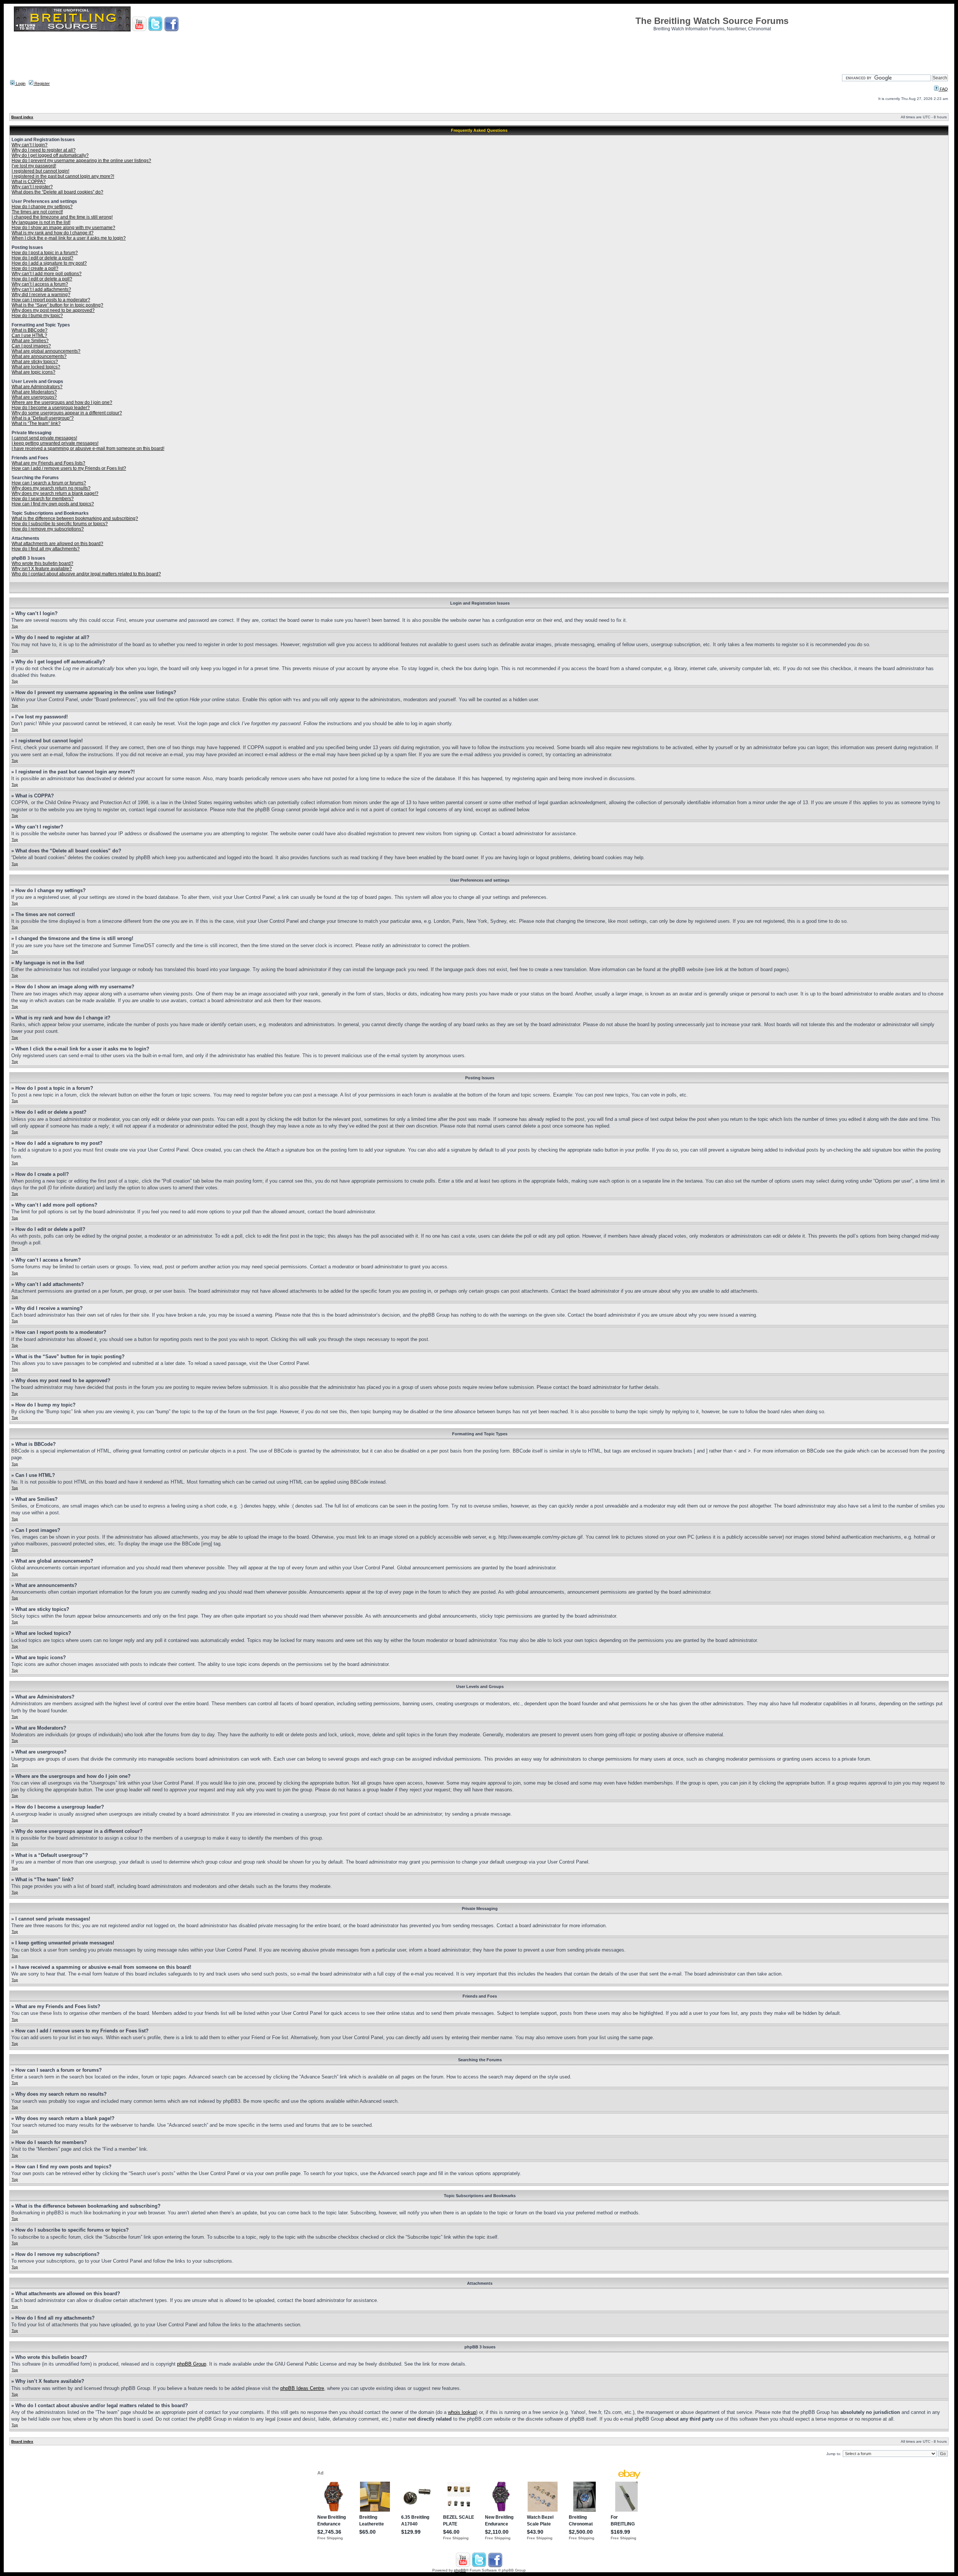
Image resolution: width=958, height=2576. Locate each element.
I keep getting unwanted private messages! (55, 443)
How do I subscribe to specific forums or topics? (60, 524)
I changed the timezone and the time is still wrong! (62, 217)
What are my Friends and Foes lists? (48, 463)
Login (20, 83)
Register (42, 83)
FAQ (943, 89)
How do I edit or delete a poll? (42, 279)
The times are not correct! (37, 212)
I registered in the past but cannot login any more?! (63, 176)
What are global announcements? (46, 351)
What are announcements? (39, 356)
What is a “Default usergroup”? (43, 418)
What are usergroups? (34, 397)
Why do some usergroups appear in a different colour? (67, 413)
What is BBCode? (30, 330)
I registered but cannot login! (40, 171)
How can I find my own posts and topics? (53, 504)
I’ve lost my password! (34, 166)
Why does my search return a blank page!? (55, 493)
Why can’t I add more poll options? (47, 274)
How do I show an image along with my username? (63, 228)
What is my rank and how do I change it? (53, 233)
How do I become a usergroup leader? (51, 408)
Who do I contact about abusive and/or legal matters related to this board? (86, 574)
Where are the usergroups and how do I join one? (62, 402)
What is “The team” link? (36, 423)
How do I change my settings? (42, 207)
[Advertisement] (479, 51)
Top (15, 626)
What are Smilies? (30, 341)
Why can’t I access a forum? (40, 284)
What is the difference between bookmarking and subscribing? (75, 518)
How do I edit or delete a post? (42, 258)
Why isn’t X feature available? (42, 569)
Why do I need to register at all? (44, 150)
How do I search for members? (43, 499)
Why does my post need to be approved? (53, 310)
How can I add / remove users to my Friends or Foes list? (69, 468)
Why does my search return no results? (51, 488)
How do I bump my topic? (37, 316)
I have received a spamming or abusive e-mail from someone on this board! (88, 448)
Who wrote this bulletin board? (42, 563)
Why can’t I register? (32, 187)
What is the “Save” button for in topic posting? (57, 305)
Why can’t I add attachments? (41, 289)
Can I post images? (31, 346)
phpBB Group (192, 2364)
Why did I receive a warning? (41, 295)
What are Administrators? (37, 387)
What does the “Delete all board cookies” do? (57, 192)
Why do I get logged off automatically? (50, 155)
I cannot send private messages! (44, 438)
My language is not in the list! (41, 222)
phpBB (460, 2570)
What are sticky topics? (35, 362)
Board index (22, 117)
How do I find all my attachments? (46, 549)
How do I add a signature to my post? (49, 263)
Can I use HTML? (29, 335)
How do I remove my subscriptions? (48, 529)
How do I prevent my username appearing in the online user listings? (81, 161)
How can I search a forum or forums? (49, 483)
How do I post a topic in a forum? (45, 253)
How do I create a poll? (35, 268)
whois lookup (462, 2412)
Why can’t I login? (30, 145)
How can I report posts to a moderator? (51, 300)
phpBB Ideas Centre (302, 2388)
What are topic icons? (33, 372)
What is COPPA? (29, 182)
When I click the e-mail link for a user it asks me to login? (69, 238)
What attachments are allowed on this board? (57, 544)
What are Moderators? (34, 392)
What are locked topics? (36, 367)
